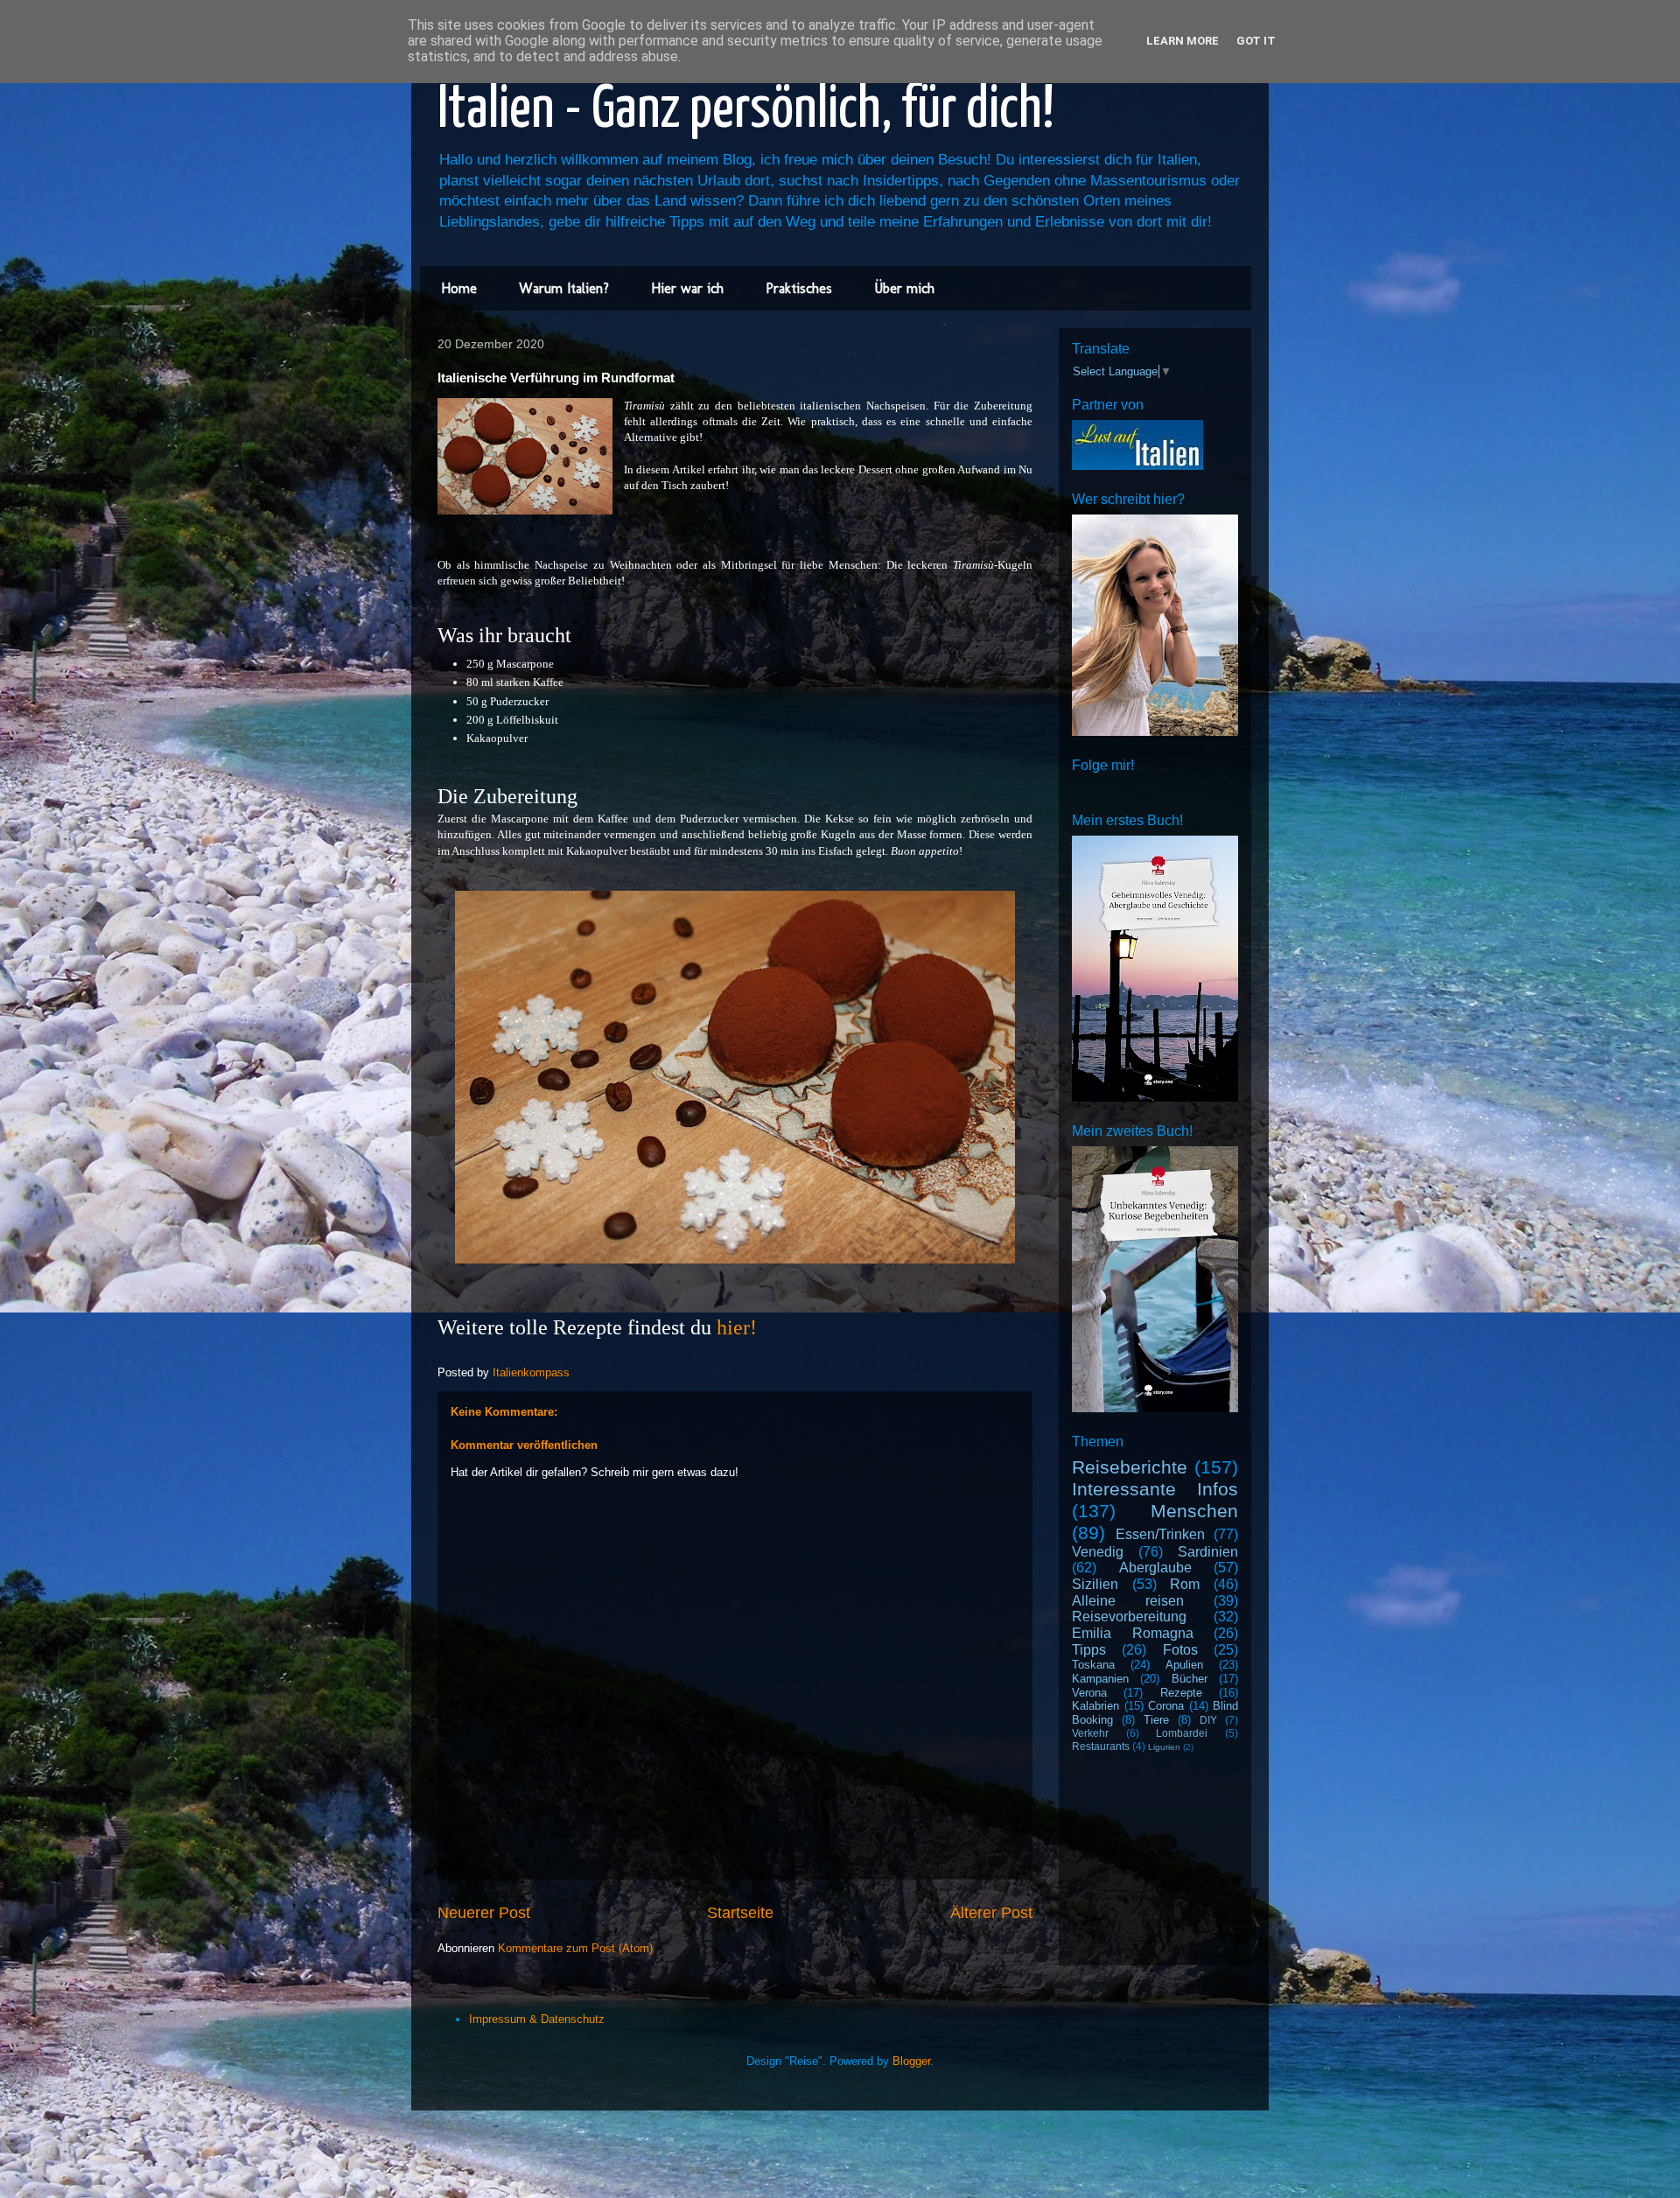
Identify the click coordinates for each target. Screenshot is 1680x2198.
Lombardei (1182, 1733)
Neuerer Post (484, 1913)
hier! (737, 1327)
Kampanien (1100, 1679)
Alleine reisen (1128, 1601)
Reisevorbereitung (1129, 1617)
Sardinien (1208, 1552)
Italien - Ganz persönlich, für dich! (746, 111)
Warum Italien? (564, 288)
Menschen (1194, 1511)
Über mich (904, 288)
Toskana (1093, 1665)
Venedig (1098, 1552)
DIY (1208, 1720)
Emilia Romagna (1133, 1633)
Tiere (1156, 1720)
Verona (1089, 1693)
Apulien (1184, 1665)
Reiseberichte (1130, 1467)
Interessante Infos (1155, 1489)
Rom (1185, 1584)
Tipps (1089, 1650)
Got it (1256, 41)
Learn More (1183, 41)
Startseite (740, 1913)
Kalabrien (1095, 1706)
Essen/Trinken (1160, 1534)
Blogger (911, 2061)
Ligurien (1164, 1747)
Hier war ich (687, 288)
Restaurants (1101, 1746)
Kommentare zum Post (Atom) (575, 1948)
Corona (1166, 1706)
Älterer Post (991, 1913)
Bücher (1190, 1679)
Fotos (1180, 1650)
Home (459, 288)
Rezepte (1181, 1693)
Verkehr (1090, 1733)
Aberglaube (1155, 1568)
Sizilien (1095, 1584)
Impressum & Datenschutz (537, 2019)
